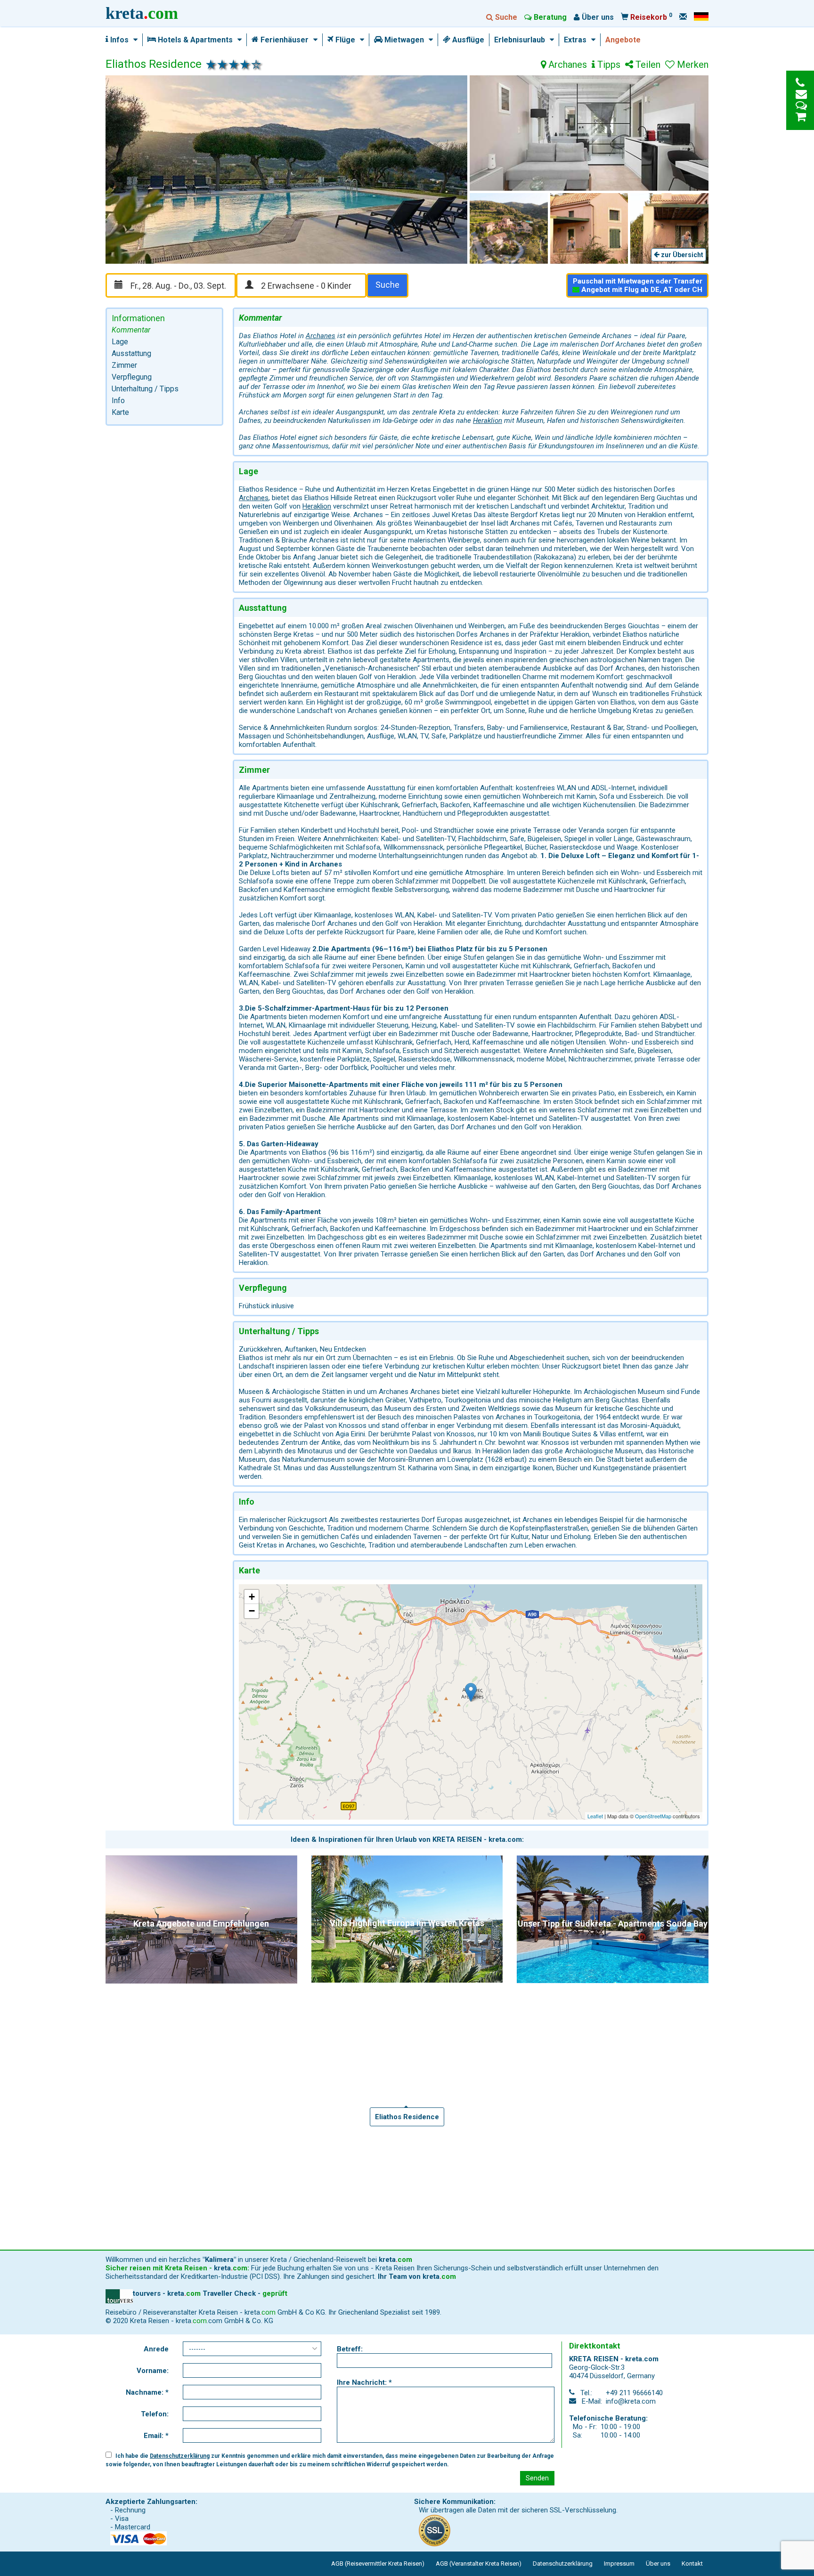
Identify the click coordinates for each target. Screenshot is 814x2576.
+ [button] (252, 1597)
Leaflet (595, 1816)
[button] (133, 40)
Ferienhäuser (284, 40)
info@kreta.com (631, 2401)
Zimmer (124, 365)
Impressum (619, 2564)
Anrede (156, 2349)
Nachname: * (147, 2392)
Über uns (658, 2564)
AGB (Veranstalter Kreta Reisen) (479, 2564)
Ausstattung (131, 353)
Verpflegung (132, 377)
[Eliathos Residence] (471, 1692)
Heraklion (488, 421)
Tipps (608, 65)
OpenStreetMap (653, 1816)
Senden (537, 2478)
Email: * (156, 2436)
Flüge (344, 40)
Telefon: (155, 2414)
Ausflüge (467, 40)
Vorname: (153, 2371)
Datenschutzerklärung (180, 2456)
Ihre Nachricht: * (364, 2382)
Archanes (566, 65)
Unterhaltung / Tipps (145, 389)
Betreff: (350, 2349)
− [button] (252, 1611)
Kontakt (692, 2564)
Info (118, 401)
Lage (120, 342)
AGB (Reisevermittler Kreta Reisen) (378, 2564)
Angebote (623, 40)
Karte (120, 412)
